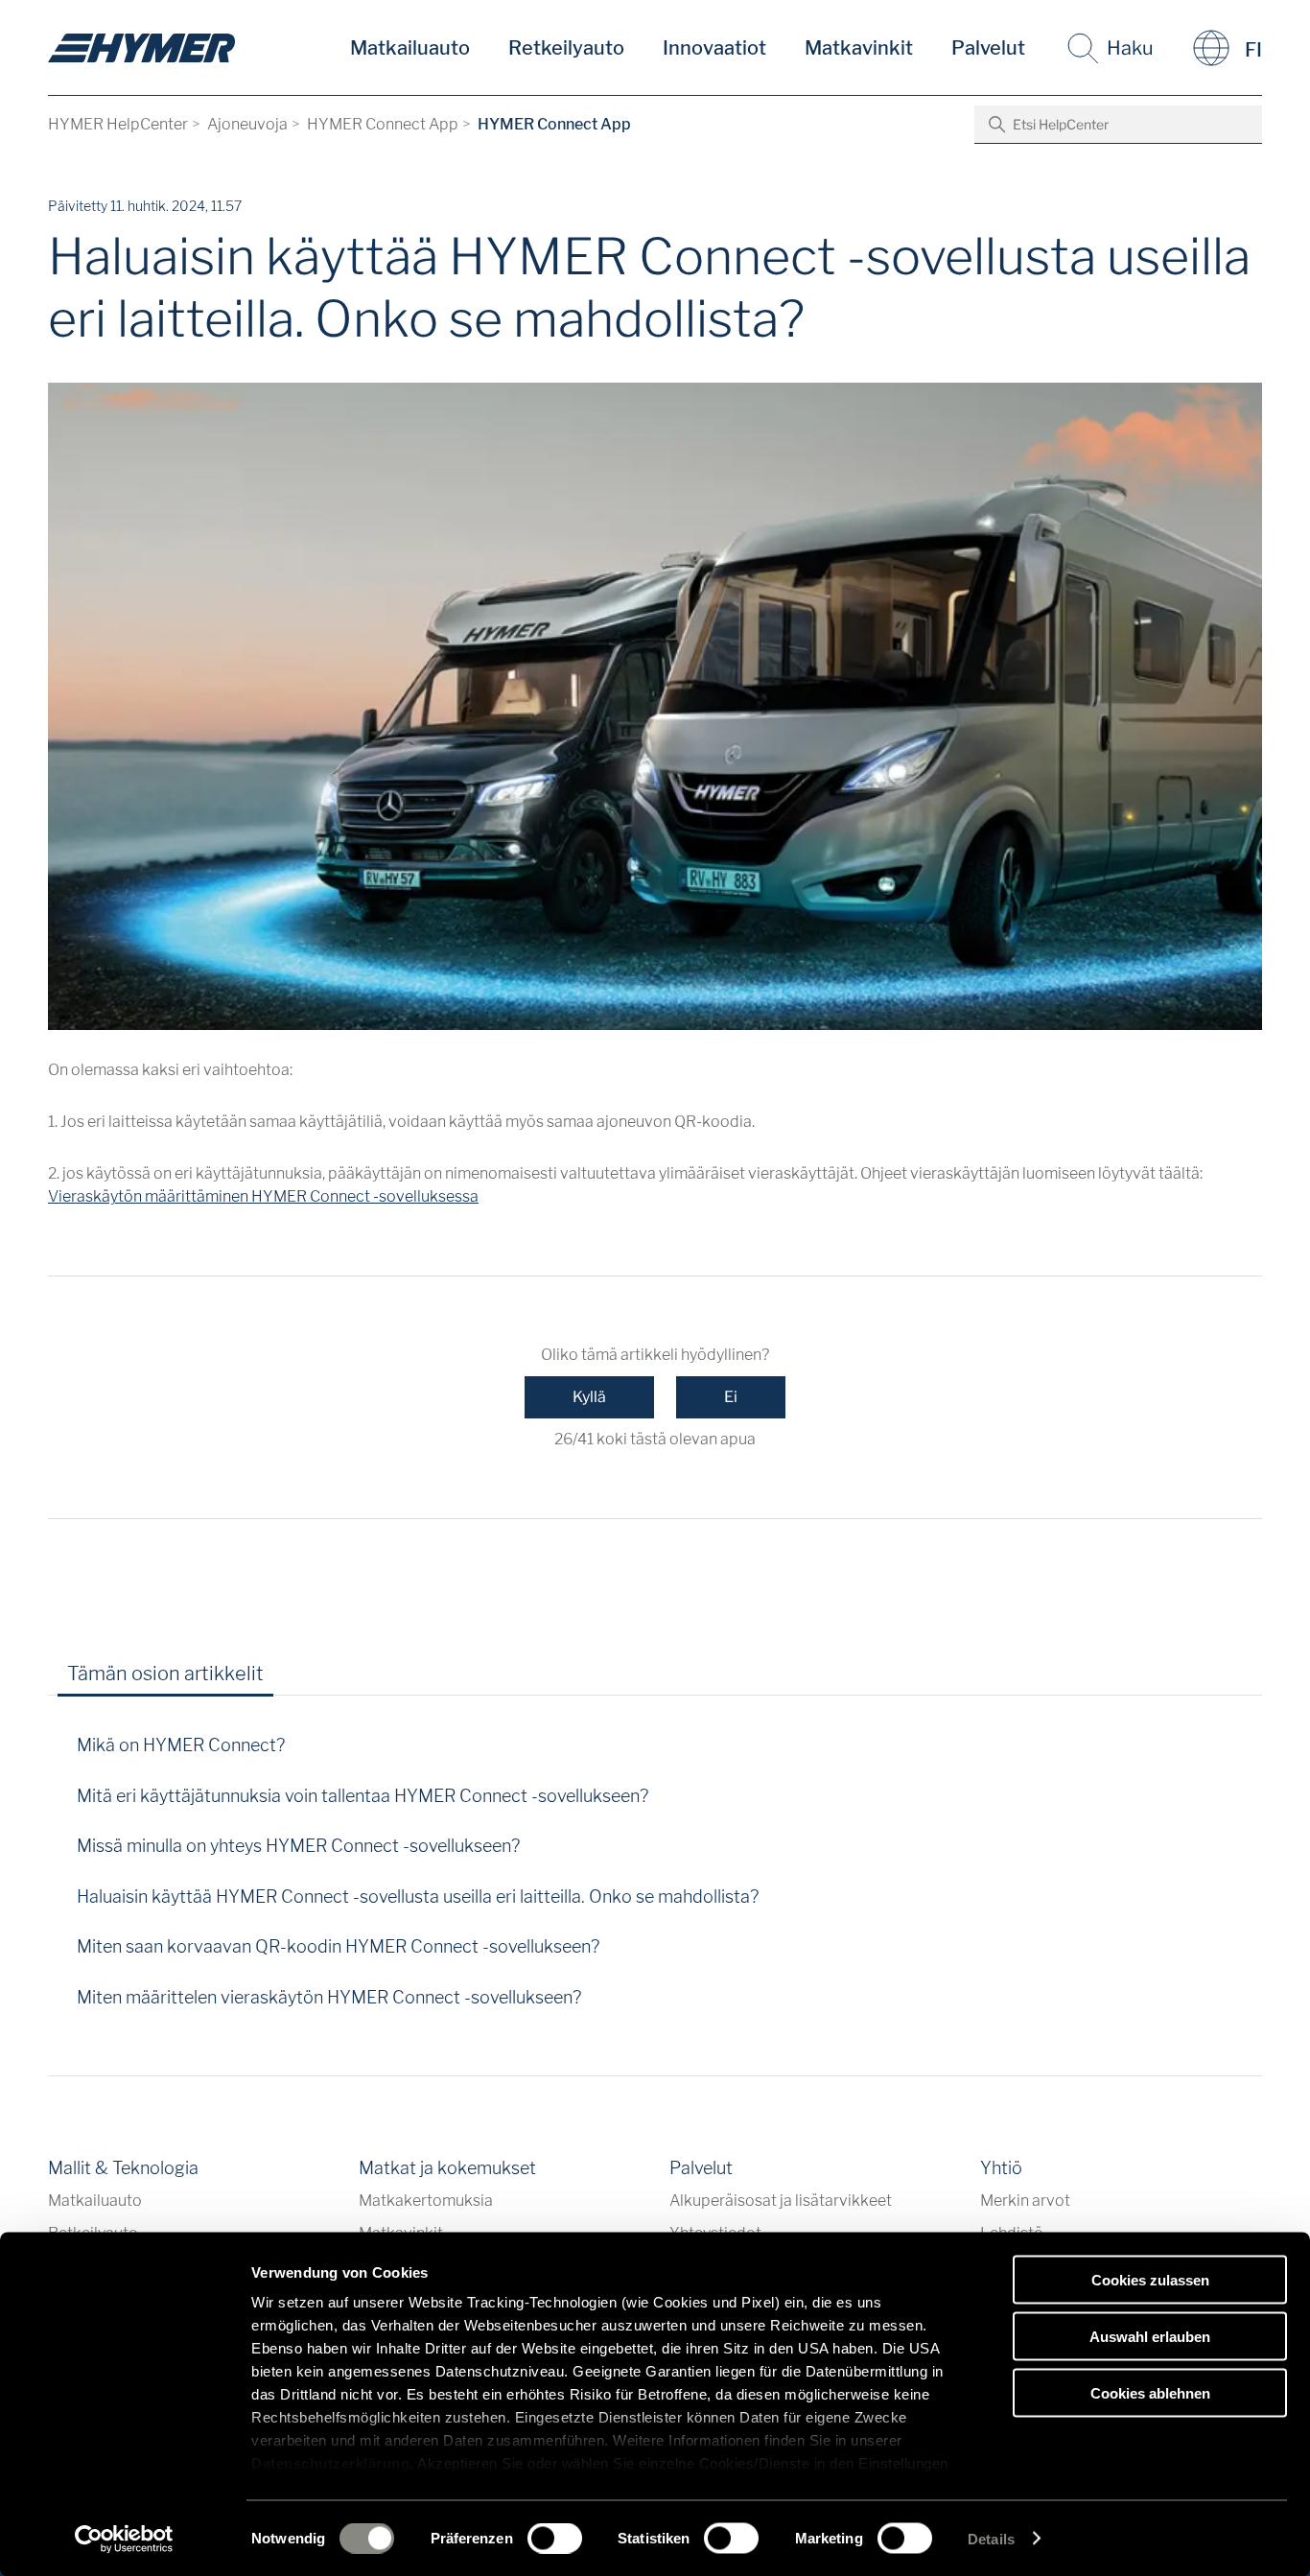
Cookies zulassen (1150, 2280)
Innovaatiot (714, 48)
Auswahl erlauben (1150, 2336)
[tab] (305, 1680)
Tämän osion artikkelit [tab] (165, 1674)
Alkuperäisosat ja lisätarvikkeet (781, 2201)
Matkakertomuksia (426, 2201)
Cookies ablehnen (1150, 2392)
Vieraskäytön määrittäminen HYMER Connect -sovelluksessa (263, 1196)
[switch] (555, 2538)
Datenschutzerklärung (330, 2463)
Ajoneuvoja (247, 124)
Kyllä (589, 1397)
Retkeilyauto (566, 48)
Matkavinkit (859, 48)
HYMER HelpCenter (118, 124)
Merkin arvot (1025, 2201)
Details (991, 2538)
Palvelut (988, 48)
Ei (731, 1397)
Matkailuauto (410, 48)
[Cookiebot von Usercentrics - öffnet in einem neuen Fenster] (124, 2539)
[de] (141, 48)
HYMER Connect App (383, 124)
